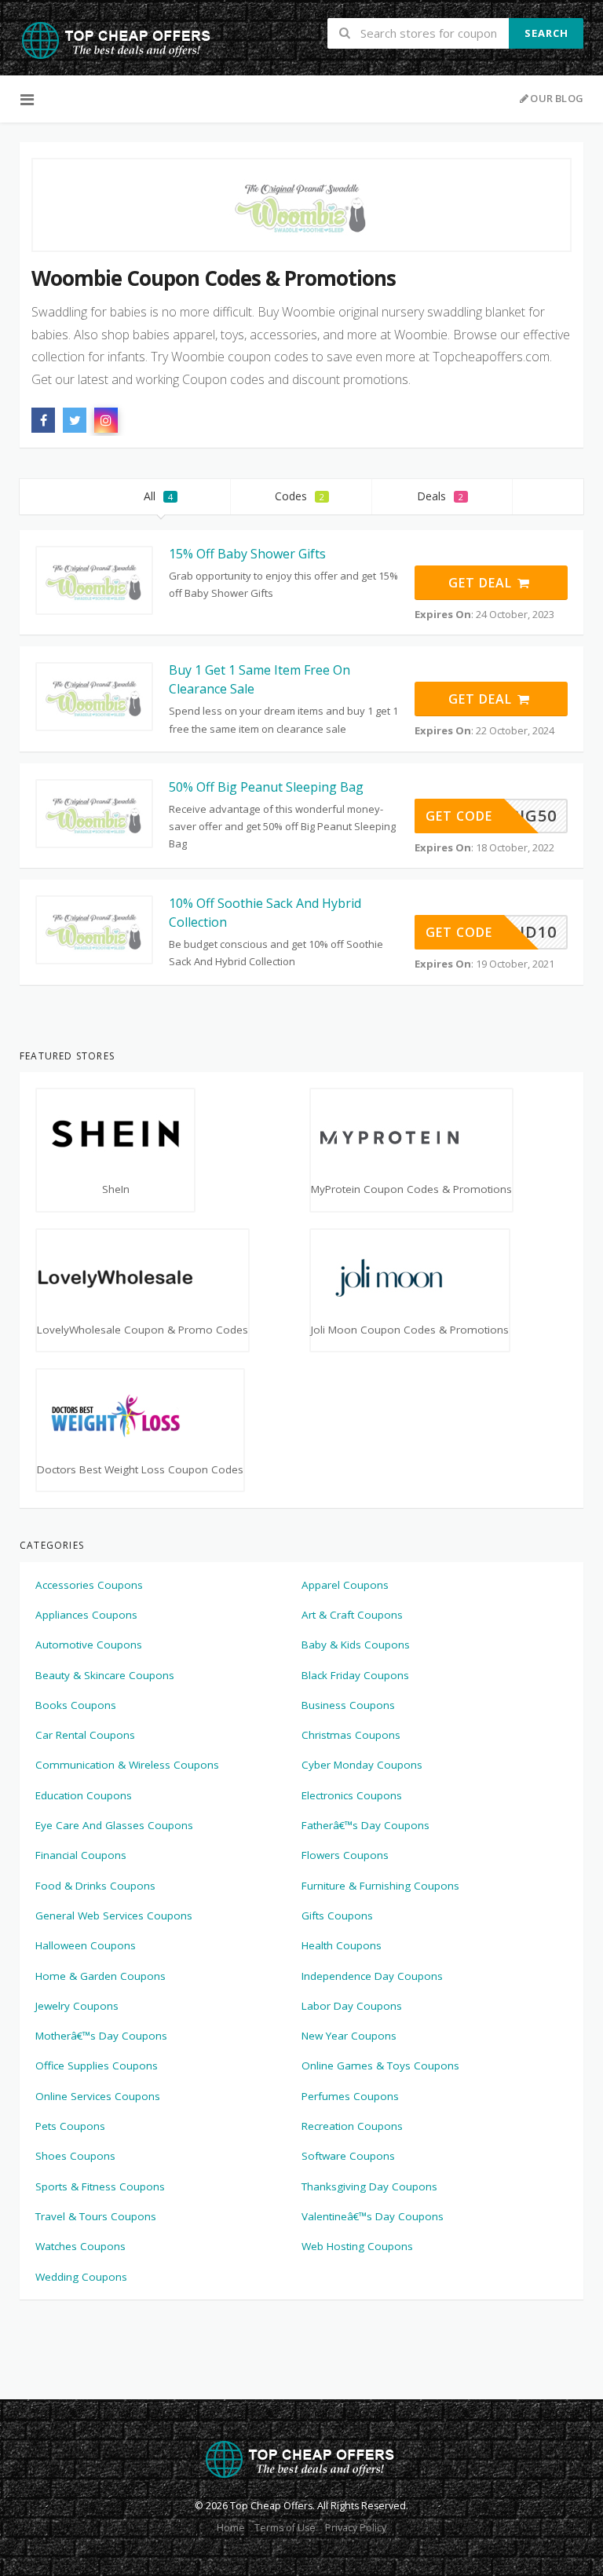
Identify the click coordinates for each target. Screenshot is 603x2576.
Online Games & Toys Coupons (380, 2066)
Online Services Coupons (98, 2096)
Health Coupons (342, 1945)
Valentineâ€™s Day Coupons (373, 2216)
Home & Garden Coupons (100, 1976)
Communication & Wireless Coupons (127, 1765)
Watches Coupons (80, 2246)
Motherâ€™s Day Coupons (101, 2036)
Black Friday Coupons (355, 1675)
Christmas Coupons (351, 1735)
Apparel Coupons (345, 1585)
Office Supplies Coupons (97, 2066)
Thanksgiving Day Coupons (369, 2186)
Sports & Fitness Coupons (100, 2186)
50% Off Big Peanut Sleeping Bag (266, 787)
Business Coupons (348, 1705)
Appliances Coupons (86, 1615)
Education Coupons (84, 1795)
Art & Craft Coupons (352, 1615)
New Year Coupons (349, 2036)
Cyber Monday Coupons (362, 1765)
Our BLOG (557, 98)
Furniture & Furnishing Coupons (380, 1886)
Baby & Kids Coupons (356, 1645)
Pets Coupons (70, 2126)
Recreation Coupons (352, 2126)
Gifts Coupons (337, 1916)
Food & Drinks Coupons (95, 1886)
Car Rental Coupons (85, 1735)
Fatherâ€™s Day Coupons (365, 1825)
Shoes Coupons (75, 2156)
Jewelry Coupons (77, 2006)
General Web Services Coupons (114, 1916)
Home (231, 2528)
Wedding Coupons (81, 2277)
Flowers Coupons (345, 1855)
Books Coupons (76, 1705)
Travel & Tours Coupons (96, 2216)
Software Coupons (348, 2156)
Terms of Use (285, 2528)
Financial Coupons (81, 1855)
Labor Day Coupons (352, 2006)
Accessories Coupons (89, 1585)
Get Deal (482, 583)
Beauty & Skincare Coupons (105, 1675)
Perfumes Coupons (350, 2096)
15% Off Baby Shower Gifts (247, 554)
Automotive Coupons (89, 1645)
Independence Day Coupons (372, 1976)
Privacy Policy (356, 2528)
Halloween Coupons (86, 1945)
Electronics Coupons (352, 1795)
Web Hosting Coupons (357, 2246)
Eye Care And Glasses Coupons (114, 1825)
